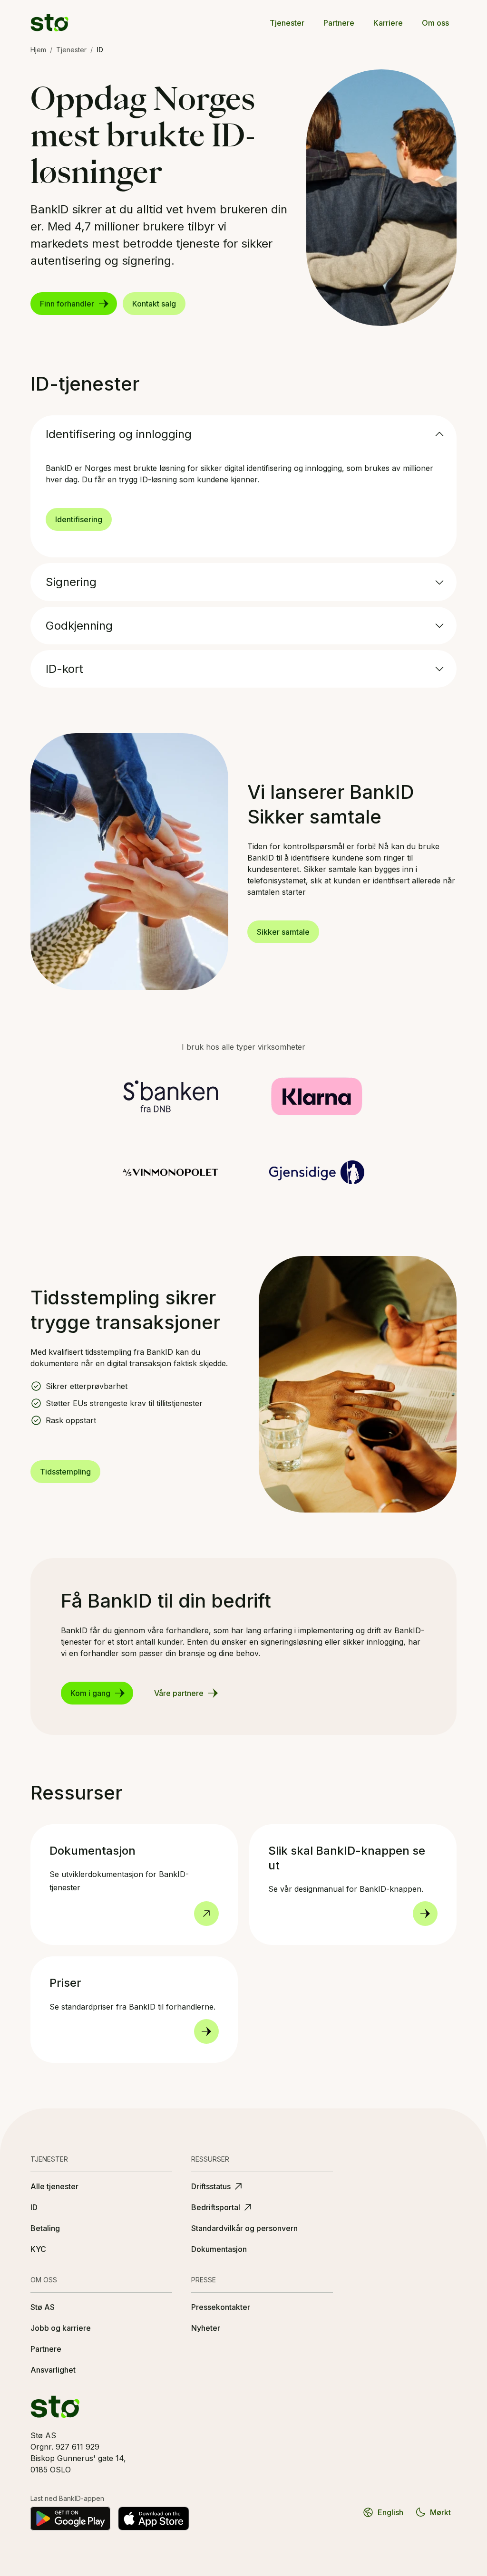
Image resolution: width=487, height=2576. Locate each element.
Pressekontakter (221, 2307)
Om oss (435, 23)
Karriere (388, 23)
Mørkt (440, 2512)
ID (34, 2207)
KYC (38, 2249)
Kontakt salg (154, 304)
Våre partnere (179, 1693)
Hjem (38, 50)
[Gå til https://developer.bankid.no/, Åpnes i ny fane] (206, 1914)
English (390, 2512)
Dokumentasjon (219, 2249)
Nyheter (206, 2328)
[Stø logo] (49, 23)
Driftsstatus (211, 2186)
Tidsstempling (65, 1472)
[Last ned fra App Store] (154, 2519)
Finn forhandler (67, 304)
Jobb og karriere (61, 2328)
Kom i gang (90, 1693)
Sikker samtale (283, 932)
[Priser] (206, 2031)
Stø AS (43, 2307)
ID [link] (100, 50)
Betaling (45, 2228)
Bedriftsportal (216, 2207)
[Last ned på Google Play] (70, 2519)
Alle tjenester (54, 2186)
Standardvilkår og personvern (244, 2228)
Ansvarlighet (53, 2370)
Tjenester (287, 23)
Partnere (339, 23)
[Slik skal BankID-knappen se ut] (425, 1914)
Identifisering (79, 519)
